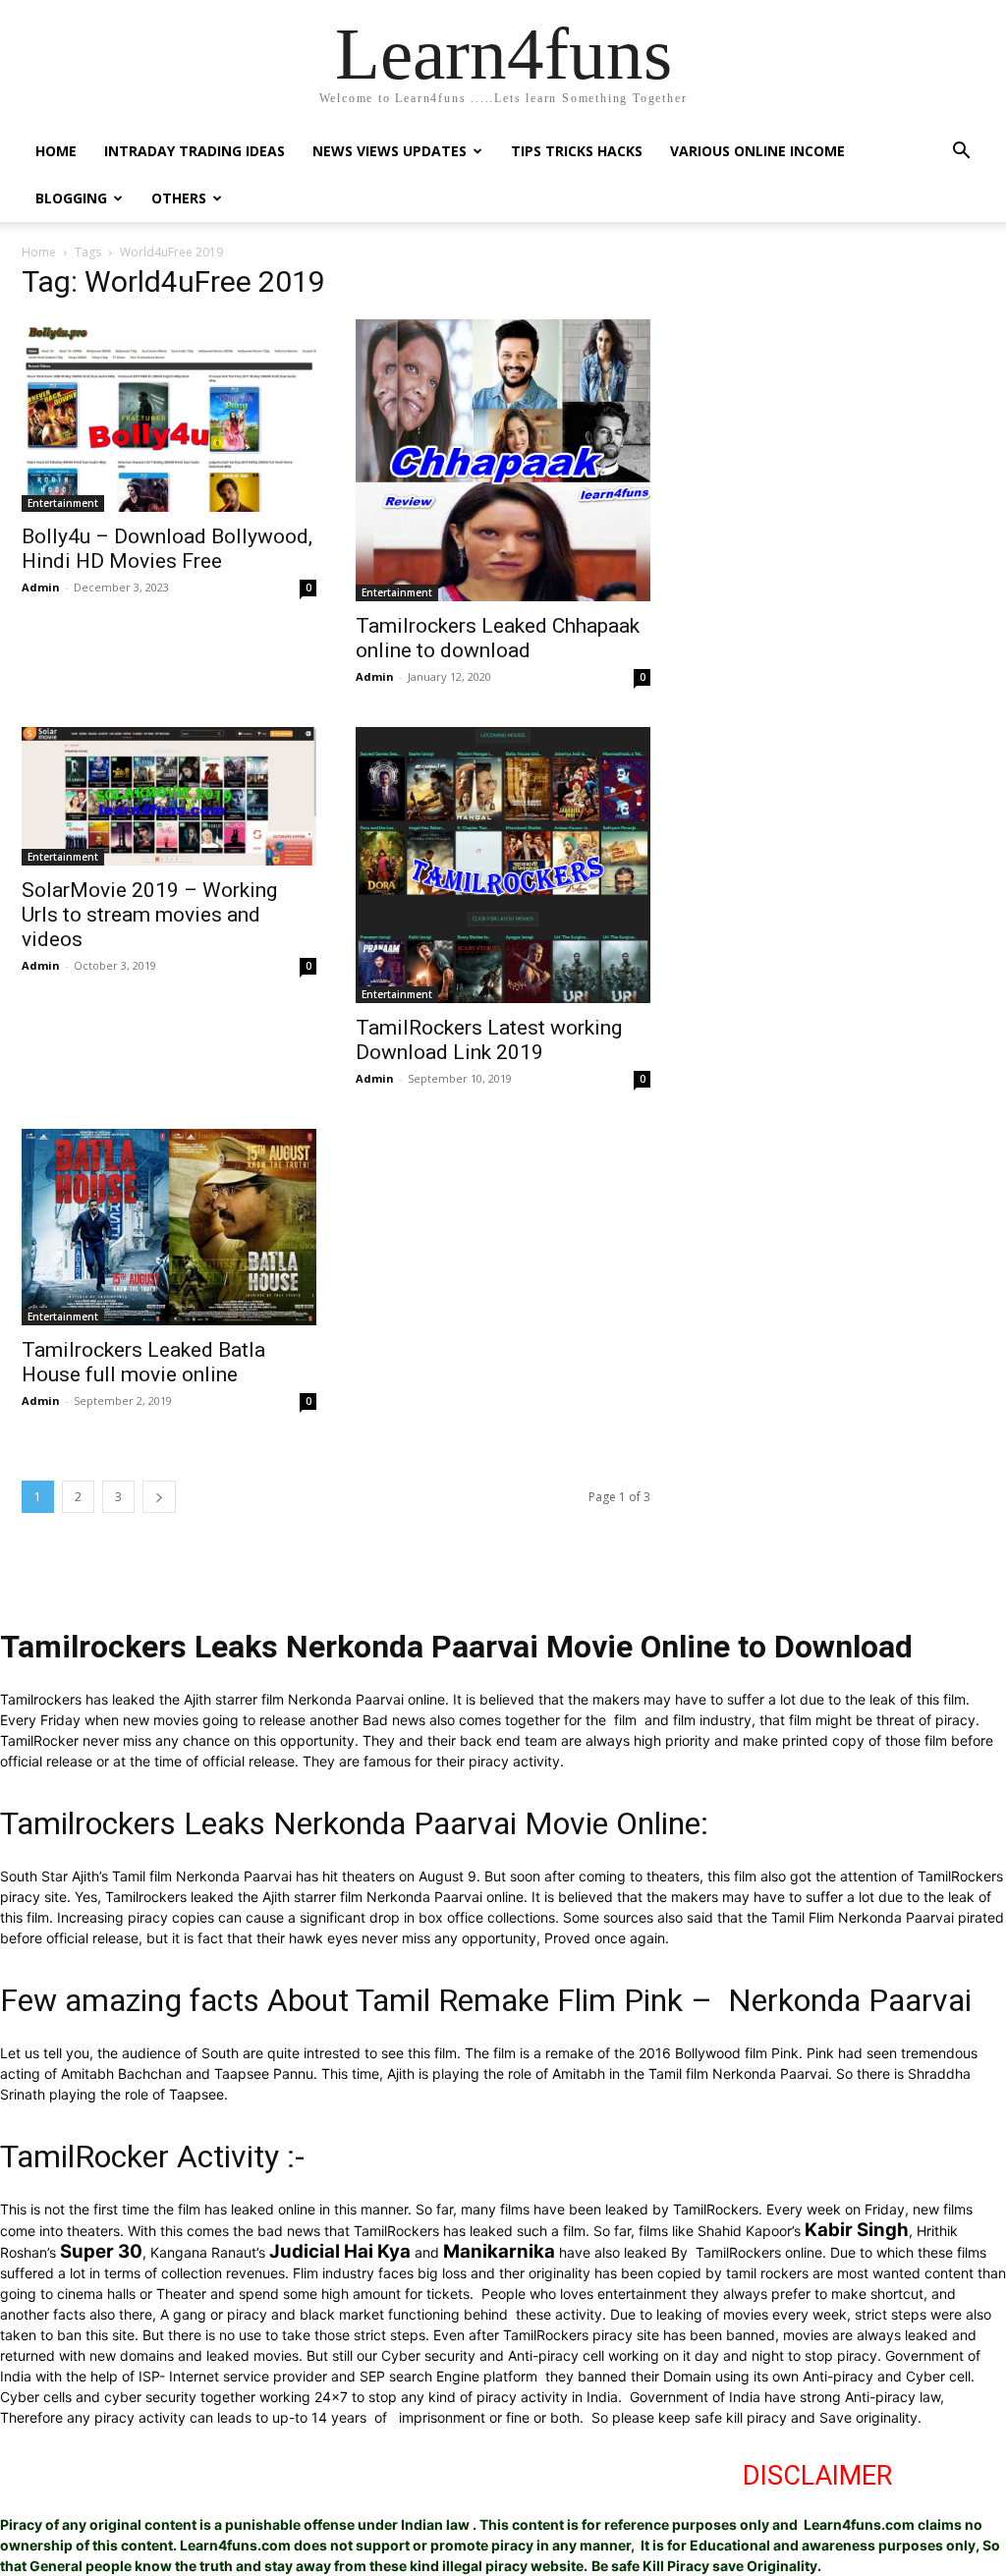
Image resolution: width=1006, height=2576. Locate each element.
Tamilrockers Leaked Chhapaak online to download (498, 638)
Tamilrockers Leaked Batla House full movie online (143, 1362)
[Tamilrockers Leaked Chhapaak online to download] (503, 460)
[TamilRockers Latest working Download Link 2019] (503, 865)
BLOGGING (71, 198)
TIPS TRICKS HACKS (577, 151)
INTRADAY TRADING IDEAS (195, 151)
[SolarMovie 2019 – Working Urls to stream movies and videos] (169, 796)
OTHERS (179, 198)
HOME (56, 151)
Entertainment (63, 503)
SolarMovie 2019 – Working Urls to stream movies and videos (149, 915)
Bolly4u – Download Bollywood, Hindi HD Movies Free (167, 549)
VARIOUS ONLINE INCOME (757, 151)
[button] (961, 153)
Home (39, 252)
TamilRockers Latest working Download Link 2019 (489, 1040)
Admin (41, 587)
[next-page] (159, 1497)
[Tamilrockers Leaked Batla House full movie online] (169, 1227)
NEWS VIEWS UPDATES (390, 151)
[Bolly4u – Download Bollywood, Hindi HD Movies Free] (169, 416)
